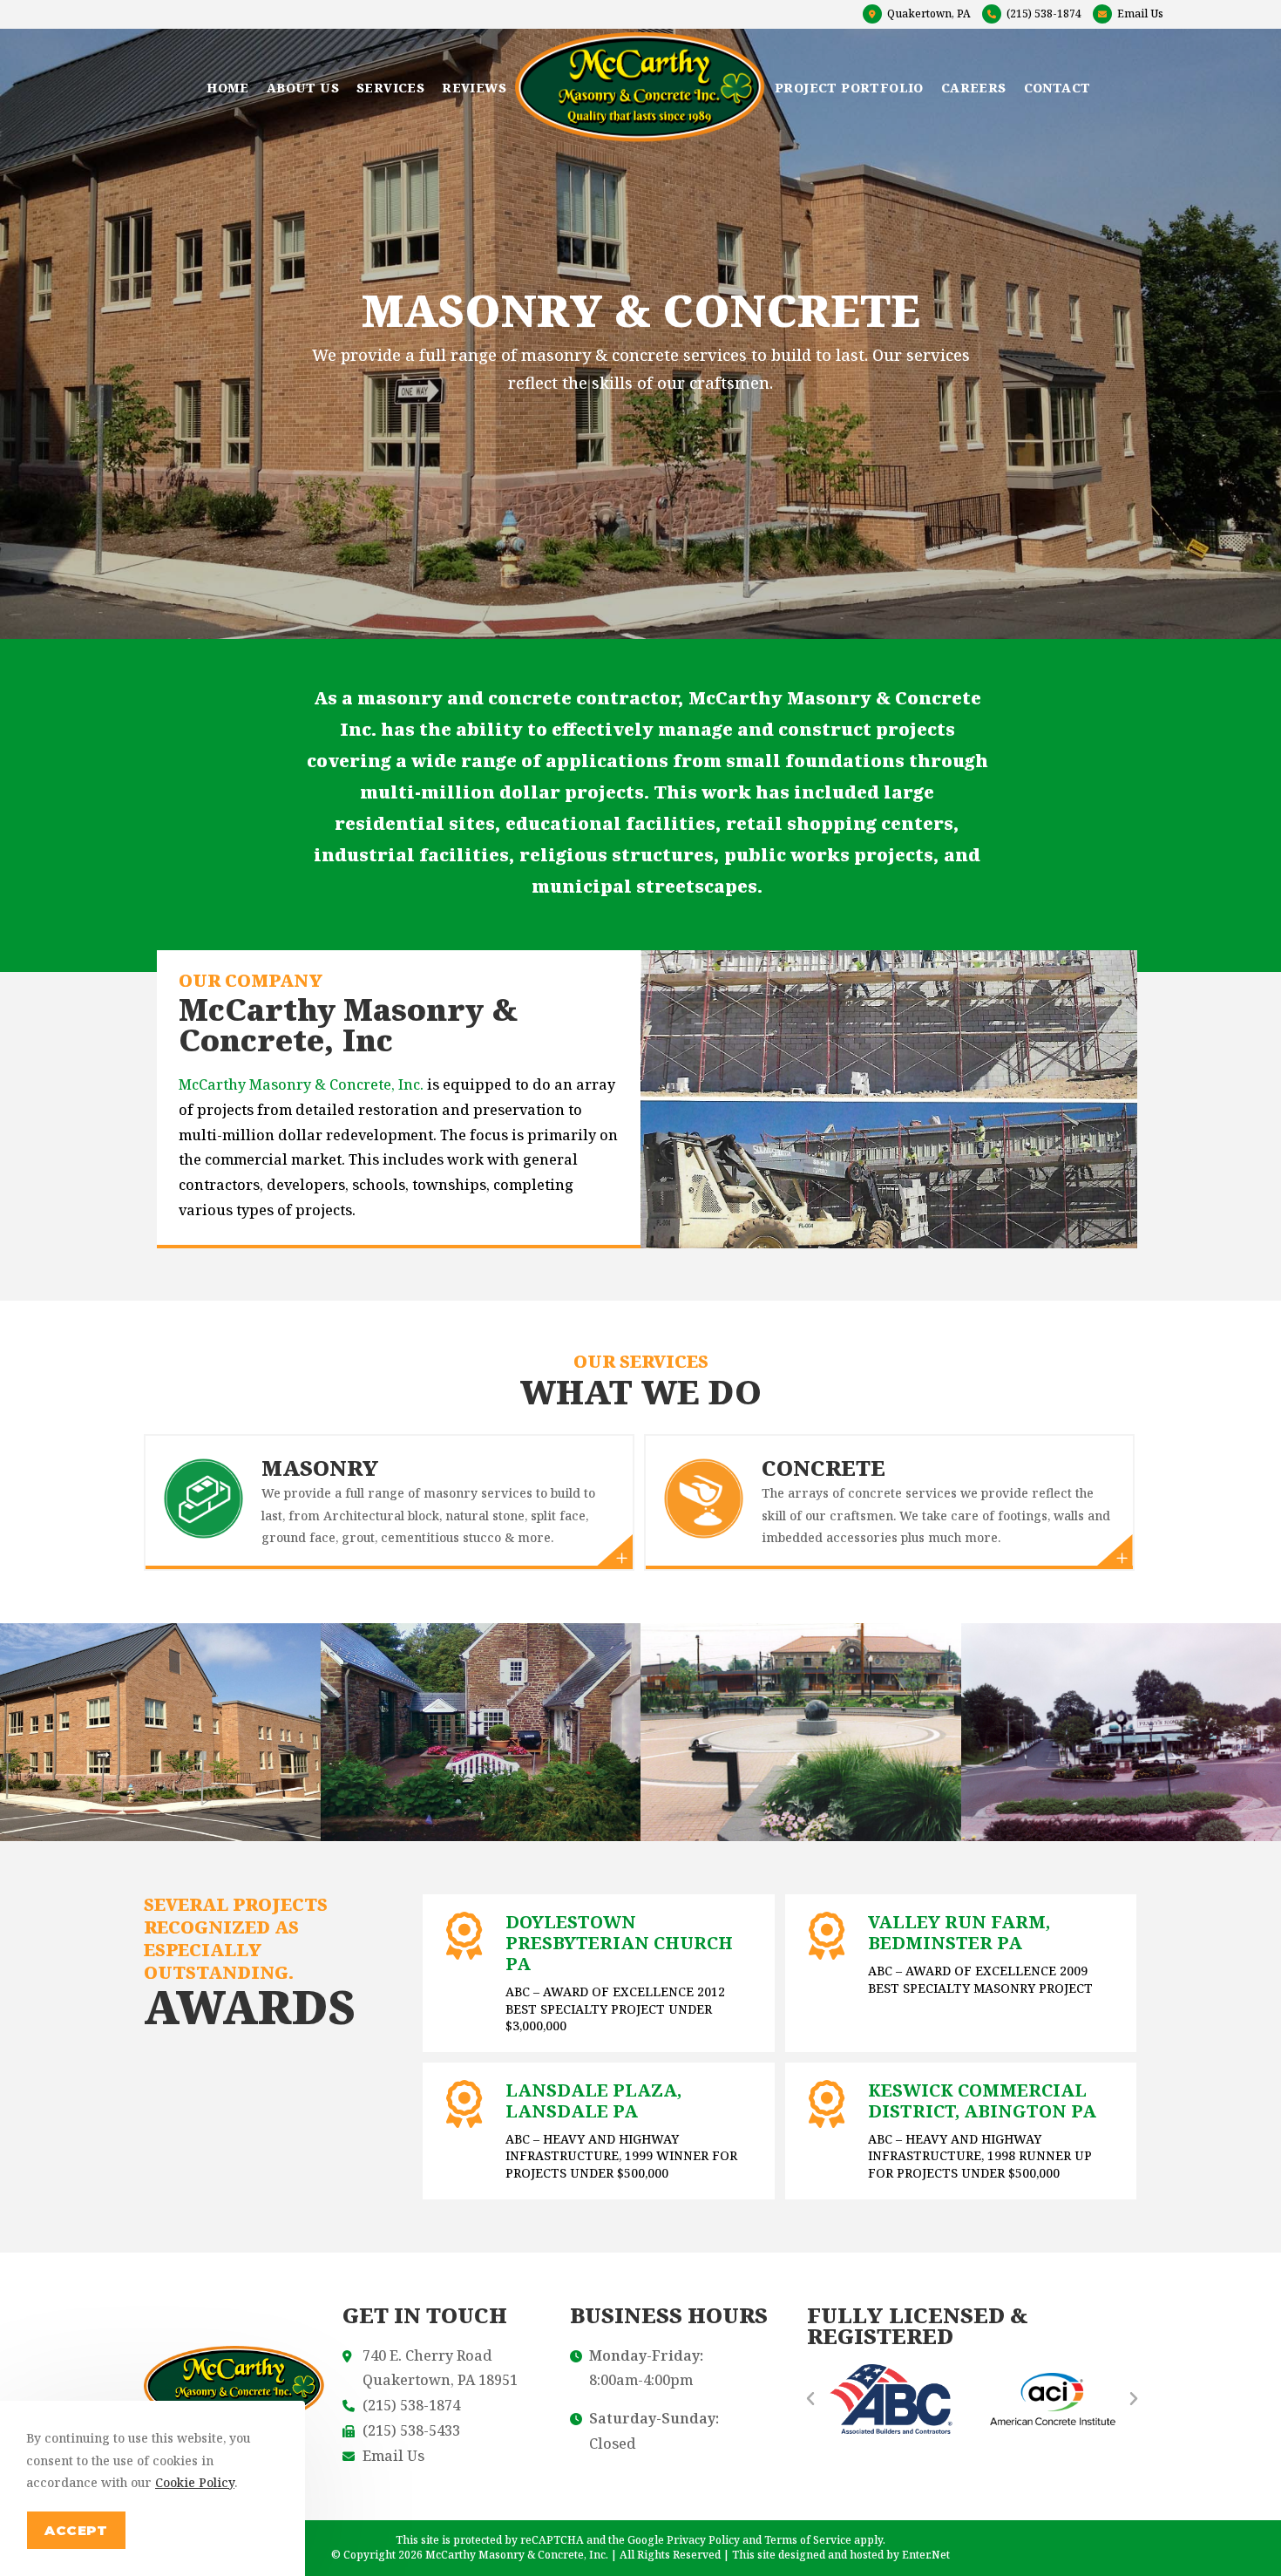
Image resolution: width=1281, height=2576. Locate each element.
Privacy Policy (703, 2540)
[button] (810, 2399)
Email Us (1140, 14)
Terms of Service (808, 2540)
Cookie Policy (195, 2482)
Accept (76, 2530)
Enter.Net (926, 2555)
